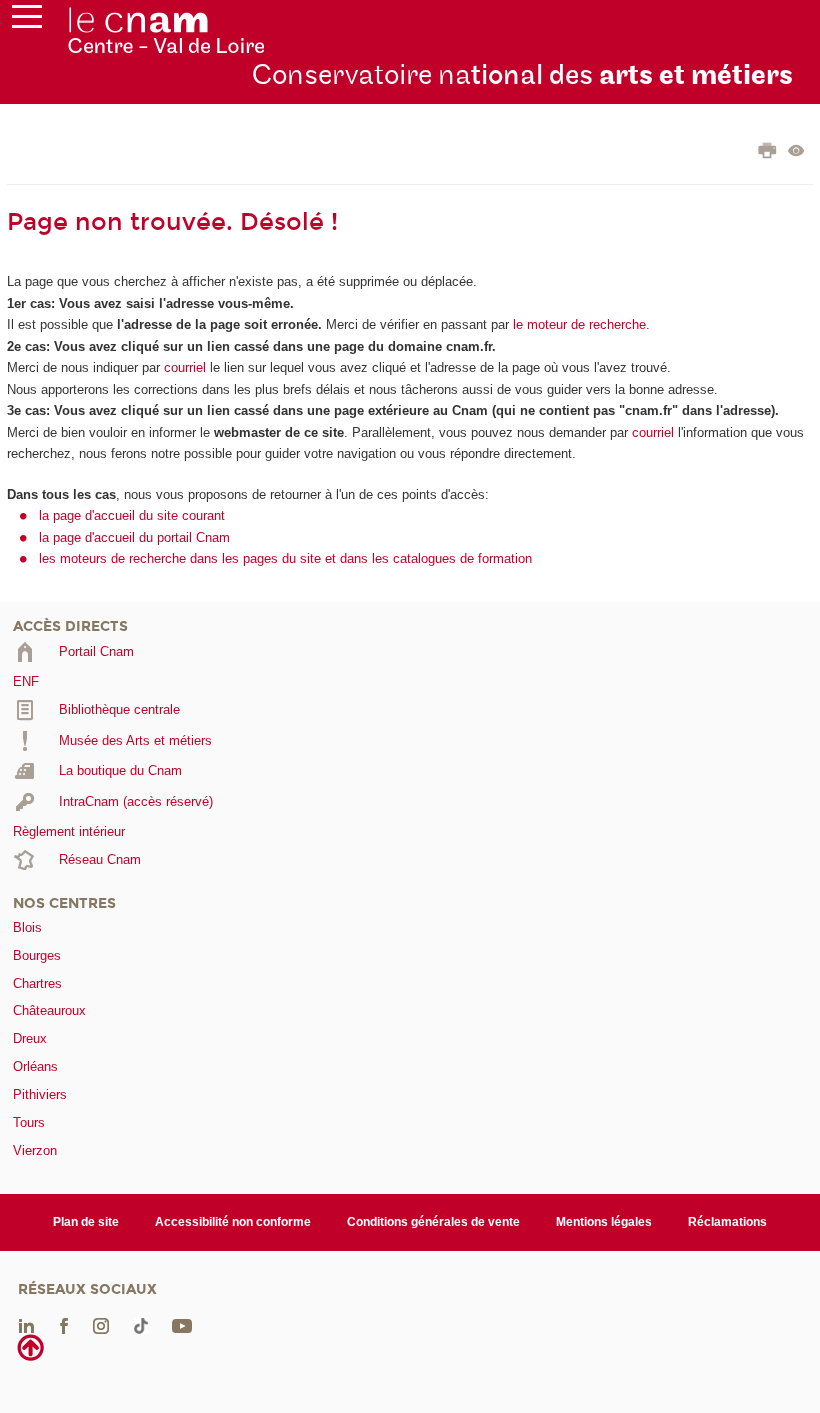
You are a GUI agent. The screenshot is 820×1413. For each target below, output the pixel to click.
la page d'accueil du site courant (132, 515)
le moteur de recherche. (579, 324)
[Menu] (27, 21)
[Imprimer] (767, 153)
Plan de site (86, 1222)
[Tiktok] (141, 1325)
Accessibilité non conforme (233, 1222)
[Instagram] (101, 1325)
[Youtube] (182, 1325)
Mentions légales (604, 1222)
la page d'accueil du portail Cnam (134, 537)
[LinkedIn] (26, 1325)
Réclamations (727, 1222)
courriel (185, 367)
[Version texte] (796, 152)
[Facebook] (64, 1325)
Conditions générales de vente (433, 1222)
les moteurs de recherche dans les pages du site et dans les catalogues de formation (285, 558)
